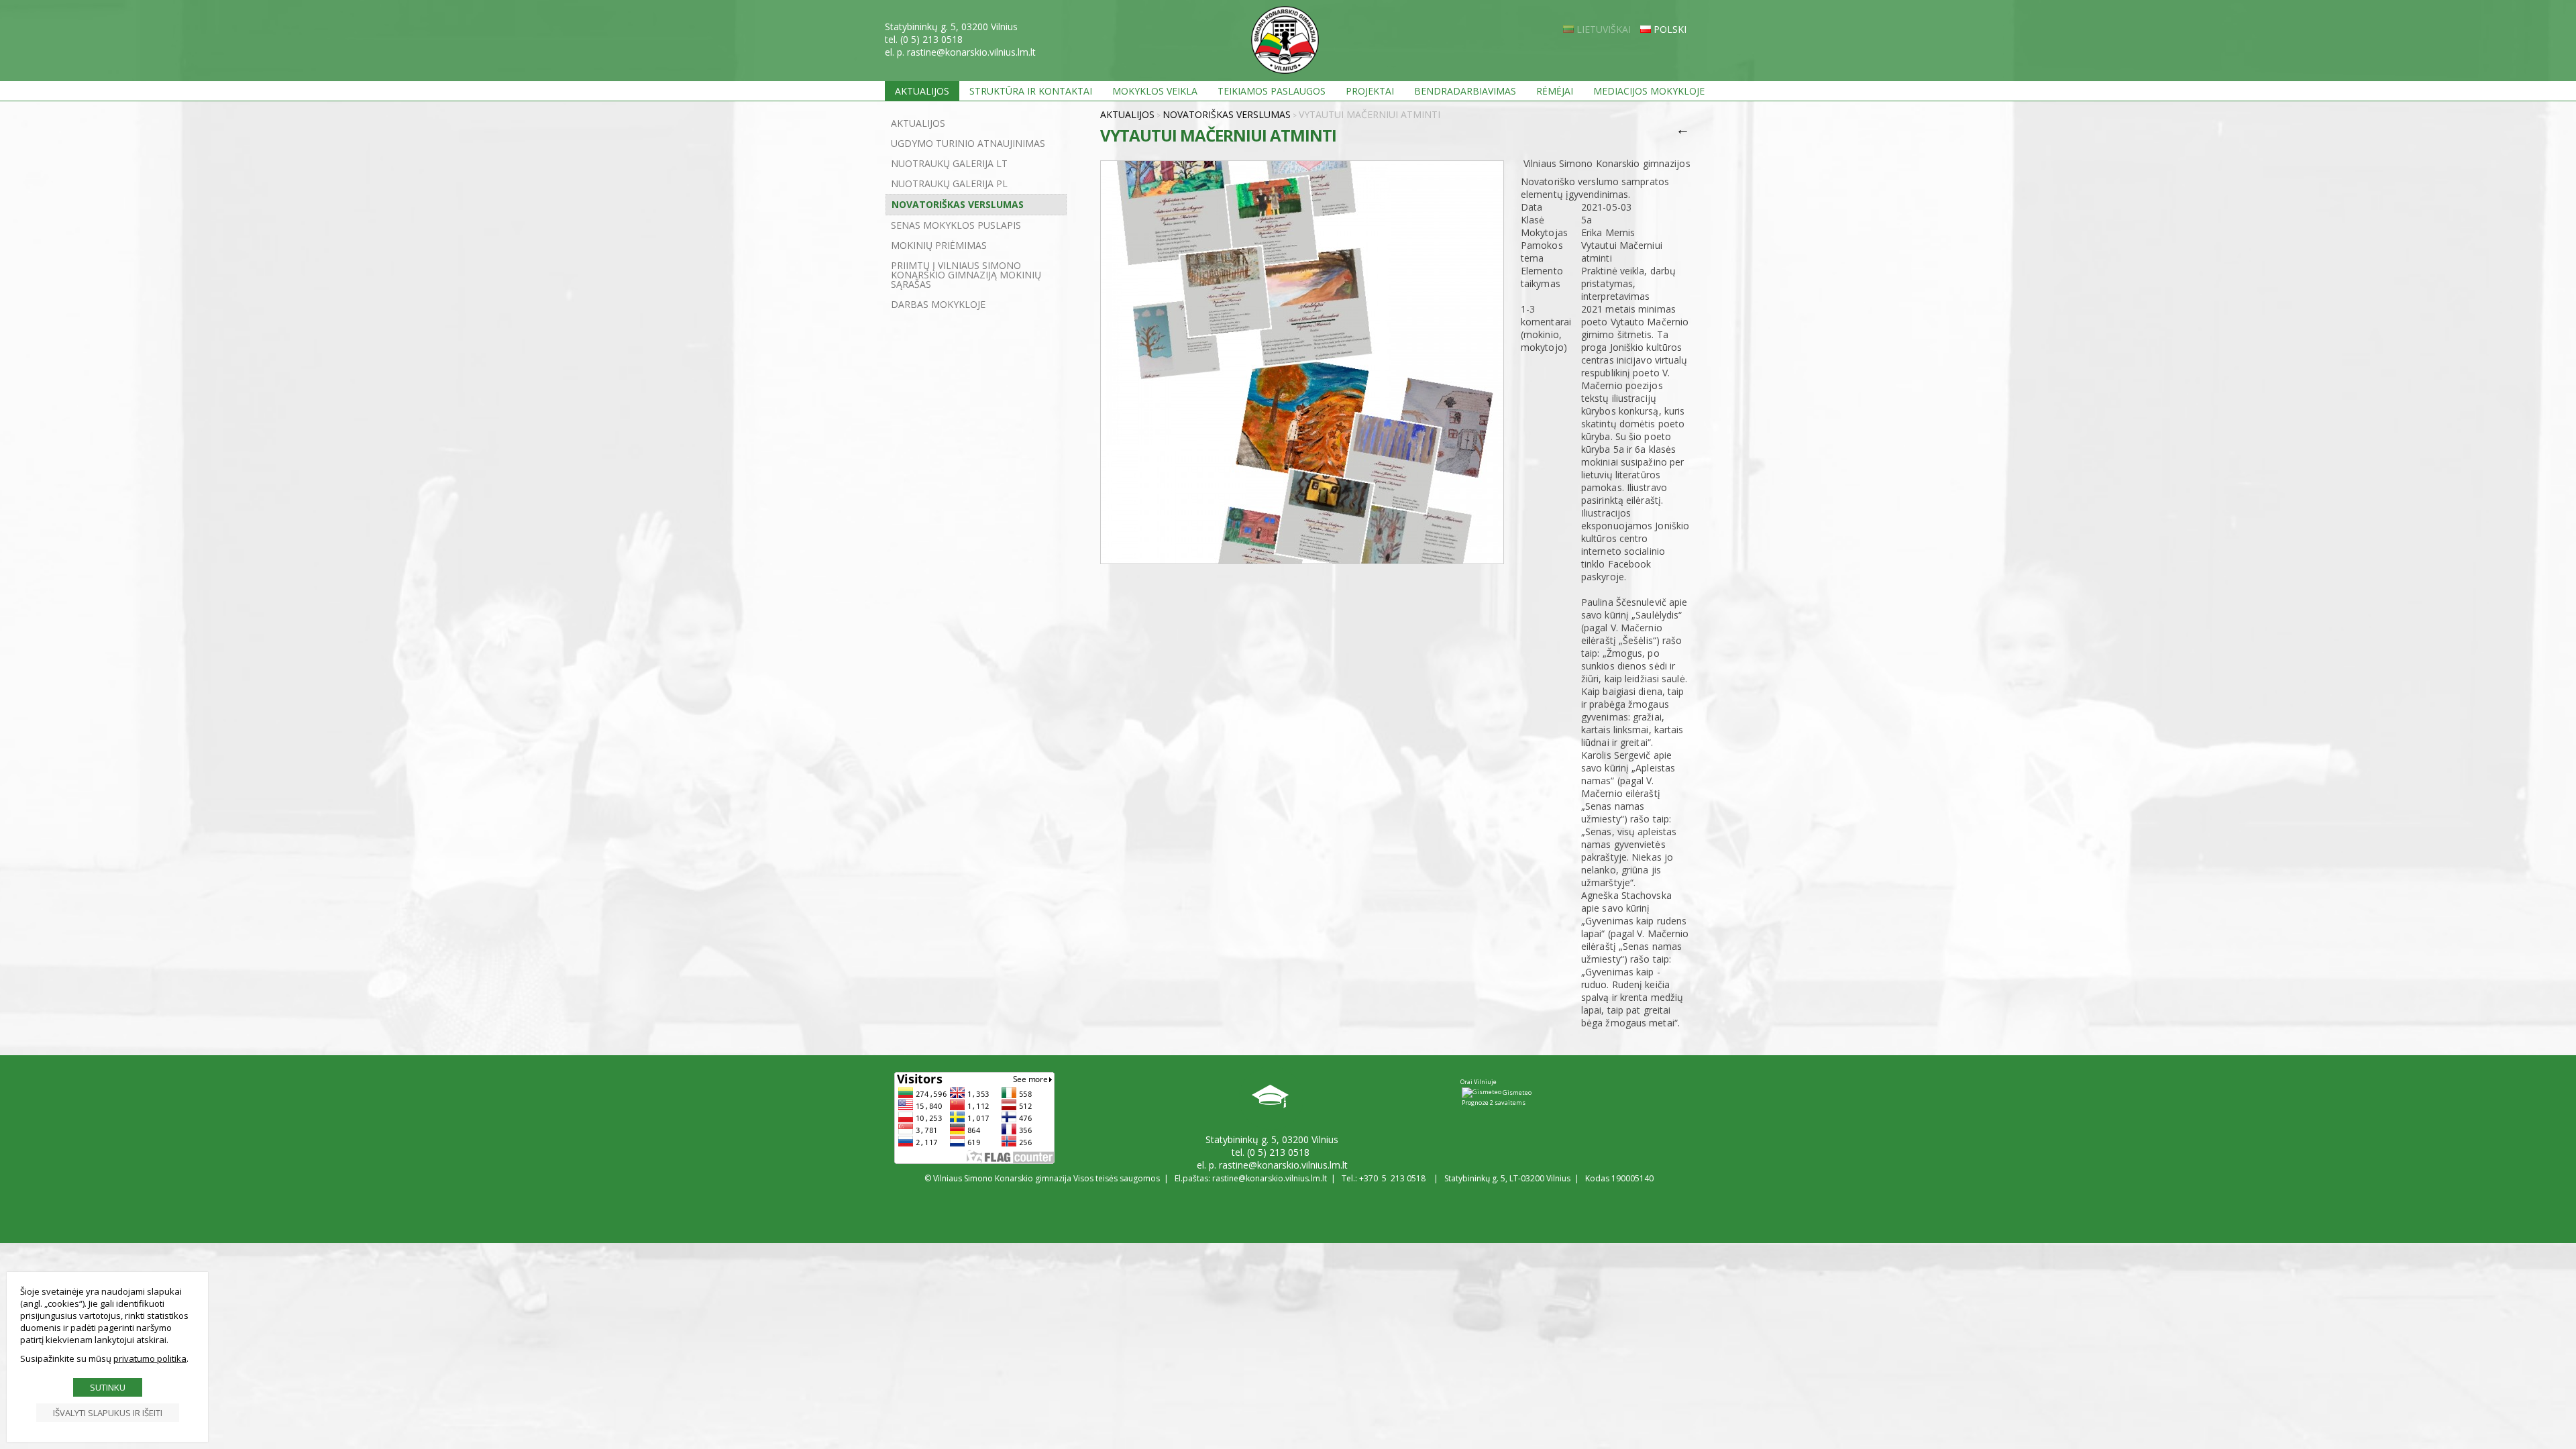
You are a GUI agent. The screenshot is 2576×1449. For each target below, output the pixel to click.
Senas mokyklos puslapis (956, 225)
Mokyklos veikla (1155, 91)
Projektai (1370, 91)
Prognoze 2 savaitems (1494, 1103)
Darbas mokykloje (938, 304)
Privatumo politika (150, 1358)
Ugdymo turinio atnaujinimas (968, 143)
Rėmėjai (1555, 91)
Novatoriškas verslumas (958, 204)
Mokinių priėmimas (939, 245)
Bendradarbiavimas (1465, 91)
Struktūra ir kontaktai (1031, 91)
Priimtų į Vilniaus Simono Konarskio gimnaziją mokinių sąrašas (966, 275)
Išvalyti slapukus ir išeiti (108, 1413)
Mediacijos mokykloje (1649, 91)
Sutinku (108, 1387)
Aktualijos (922, 91)
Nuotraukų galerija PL (949, 183)
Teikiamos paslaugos (1272, 91)
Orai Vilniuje (1479, 1082)
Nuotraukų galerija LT (949, 163)
